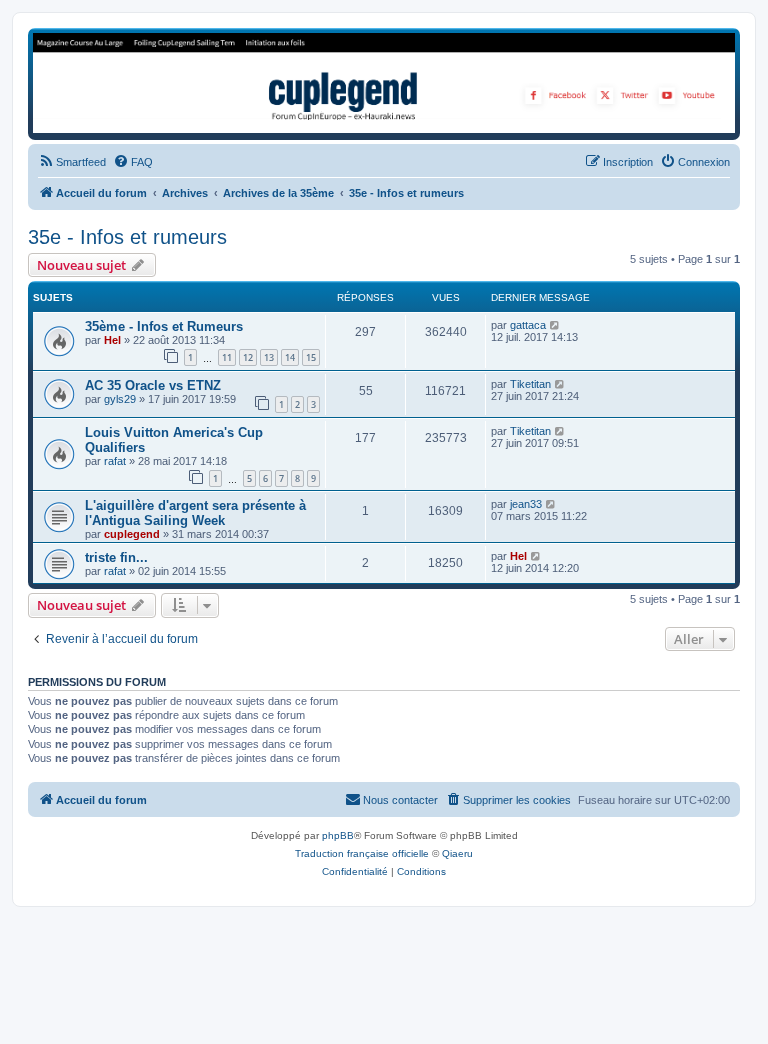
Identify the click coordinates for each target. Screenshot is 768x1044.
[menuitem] (72, 162)
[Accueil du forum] (384, 83)
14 (290, 357)
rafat (115, 461)
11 (227, 357)
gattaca (528, 325)
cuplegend (132, 534)
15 (311, 357)
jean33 (526, 504)
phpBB (338, 835)
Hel (112, 340)
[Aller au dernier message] (555, 325)
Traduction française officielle (362, 853)
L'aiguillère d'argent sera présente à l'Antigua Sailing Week (195, 513)
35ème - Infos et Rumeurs (164, 326)
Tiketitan (530, 384)
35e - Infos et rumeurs (127, 237)
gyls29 (120, 399)
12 (248, 357)
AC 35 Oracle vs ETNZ (153, 385)
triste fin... (116, 557)
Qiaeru (457, 853)
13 (269, 357)
